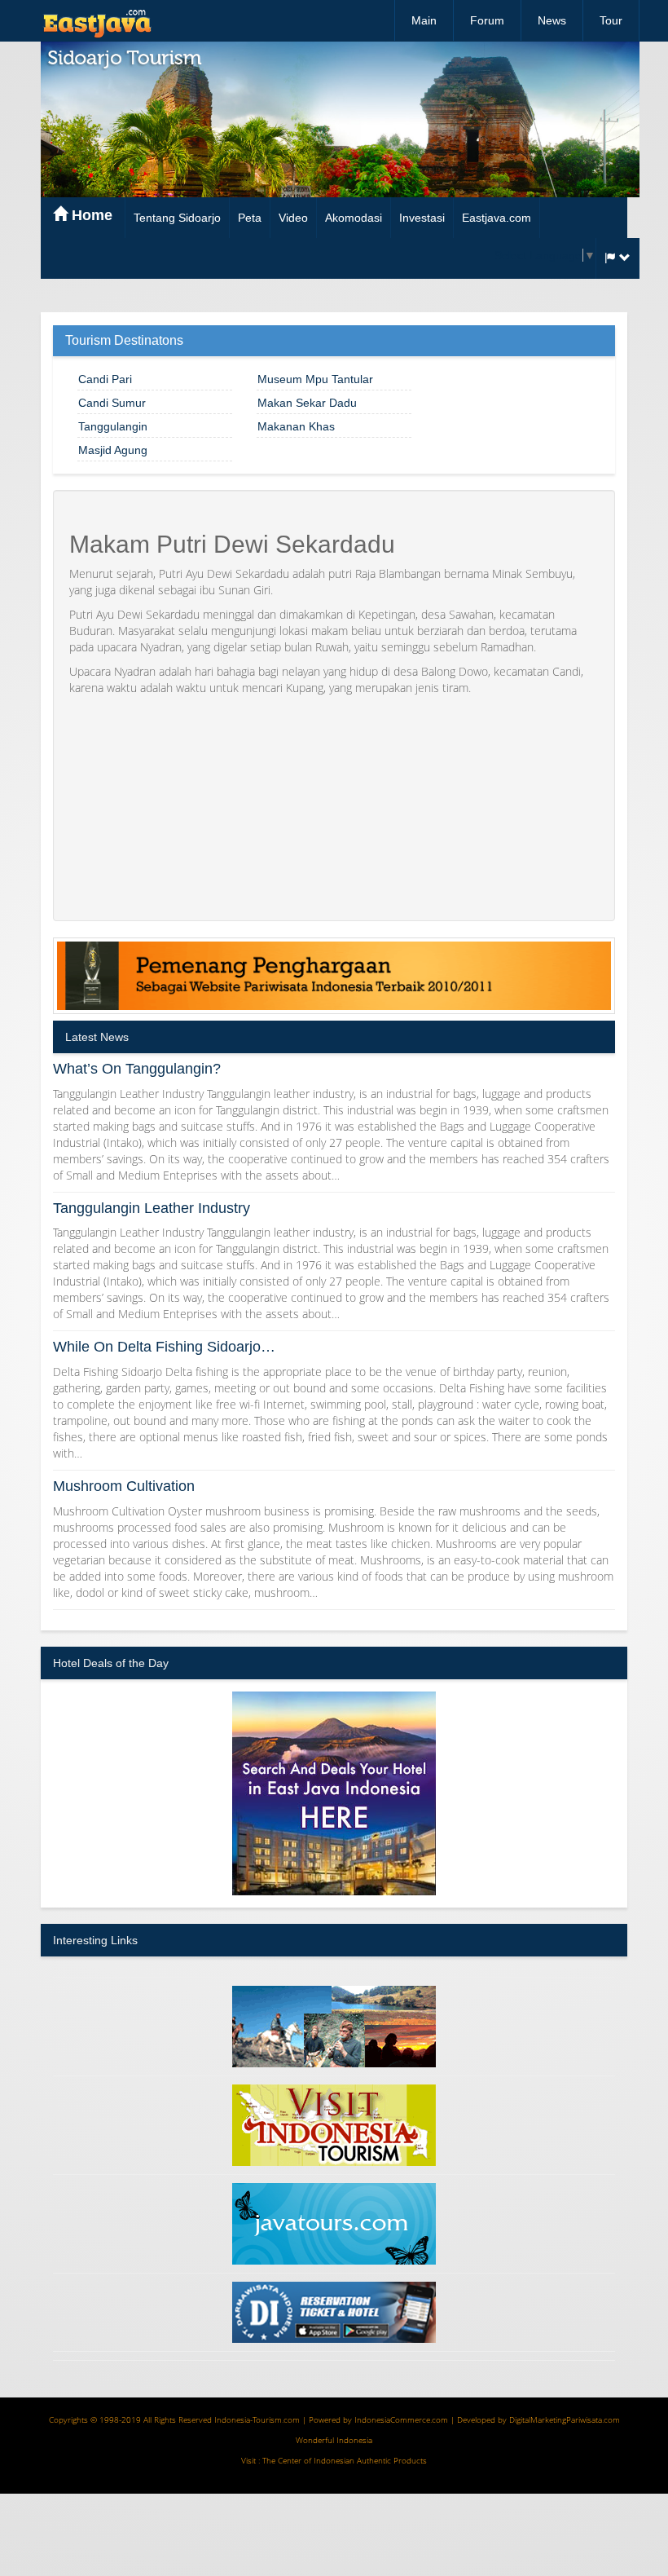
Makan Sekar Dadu (307, 403)
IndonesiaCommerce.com (401, 2419)
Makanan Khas (296, 426)
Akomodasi (354, 218)
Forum (487, 20)
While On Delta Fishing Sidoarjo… (164, 1347)
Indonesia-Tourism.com (257, 2419)
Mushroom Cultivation (124, 1486)
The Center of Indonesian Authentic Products (345, 2460)
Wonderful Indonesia (334, 2440)
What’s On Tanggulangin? (137, 1069)
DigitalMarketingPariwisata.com (565, 2419)
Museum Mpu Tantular (315, 379)
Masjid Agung (113, 450)
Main (424, 20)
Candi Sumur (112, 403)
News (552, 20)
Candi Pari (105, 379)
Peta (250, 218)
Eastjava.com (497, 218)
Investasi (422, 218)
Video (293, 218)
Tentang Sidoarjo (177, 218)
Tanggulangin (113, 426)
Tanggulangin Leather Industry (152, 1208)
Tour (611, 20)
